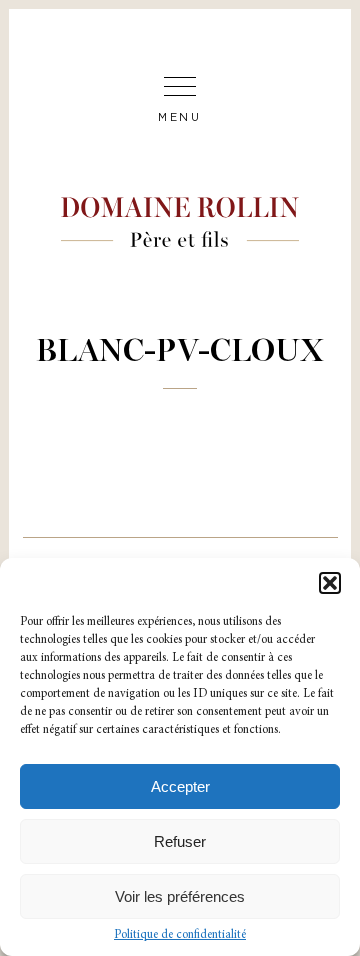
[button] (330, 583)
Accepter (180, 786)
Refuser (180, 841)
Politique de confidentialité (180, 935)
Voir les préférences (180, 896)
